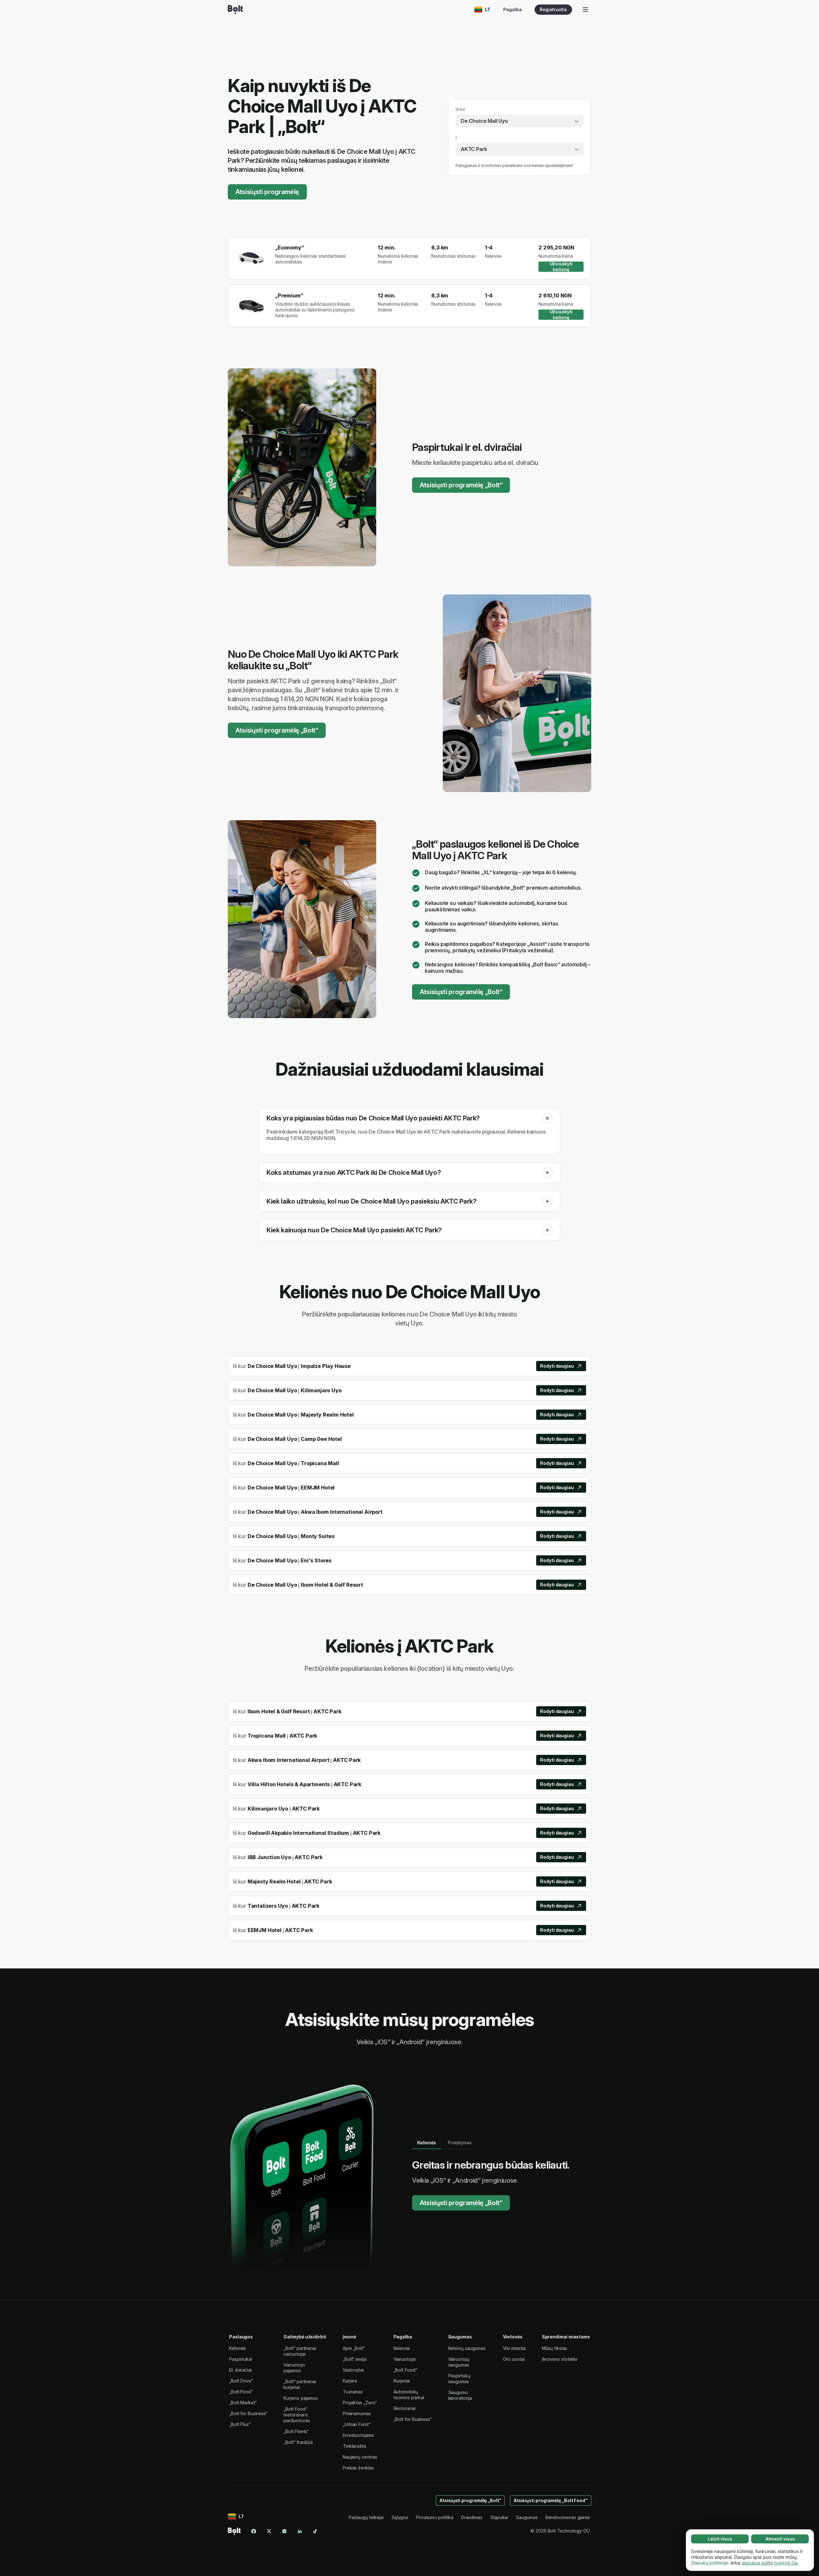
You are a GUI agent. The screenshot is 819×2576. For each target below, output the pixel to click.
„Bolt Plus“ (240, 2424)
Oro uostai (514, 2359)
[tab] (427, 2143)
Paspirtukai (241, 2359)
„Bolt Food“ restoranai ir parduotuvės (297, 2415)
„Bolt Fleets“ (296, 2431)
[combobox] (520, 121)
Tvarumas (353, 2392)
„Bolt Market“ (243, 2403)
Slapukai (499, 2517)
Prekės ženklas (358, 2468)
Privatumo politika (435, 2517)
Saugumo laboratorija (460, 2395)
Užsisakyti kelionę (561, 267)
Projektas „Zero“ (360, 2403)
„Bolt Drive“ (241, 2381)
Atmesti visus (780, 2539)
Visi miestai (514, 2348)
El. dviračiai (240, 2370)
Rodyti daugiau (557, 1366)
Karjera (350, 2381)
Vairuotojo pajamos (294, 2368)
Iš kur (461, 109)
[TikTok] (315, 2531)
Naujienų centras (360, 2457)
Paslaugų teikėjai (366, 2517)
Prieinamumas (357, 2413)
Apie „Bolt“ (354, 2348)
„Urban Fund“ (357, 2424)
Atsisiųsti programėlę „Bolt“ (461, 485)
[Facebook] (254, 2531)
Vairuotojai (405, 2359)
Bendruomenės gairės (568, 2517)
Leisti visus (720, 2539)
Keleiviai (402, 2348)
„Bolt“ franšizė (298, 2442)
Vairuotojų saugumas (459, 2362)
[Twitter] (269, 2531)
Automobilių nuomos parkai (409, 2395)
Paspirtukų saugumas (459, 2379)
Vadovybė (353, 2370)
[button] (547, 1118)
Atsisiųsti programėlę (267, 192)
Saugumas (527, 2517)
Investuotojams (358, 2435)
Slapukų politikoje (709, 2563)
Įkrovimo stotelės (560, 2359)
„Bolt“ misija (355, 2359)
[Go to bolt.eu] (235, 10)
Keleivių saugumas (467, 2348)
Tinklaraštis (354, 2446)
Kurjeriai (402, 2381)
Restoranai (405, 2408)
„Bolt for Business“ (248, 2413)
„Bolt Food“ (241, 2392)
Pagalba (513, 9)
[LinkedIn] (300, 2531)
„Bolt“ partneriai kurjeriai (300, 2384)
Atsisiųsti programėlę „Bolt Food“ (551, 2500)
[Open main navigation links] (585, 10)
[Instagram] (284, 2531)
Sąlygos (400, 2517)
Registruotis (553, 9)
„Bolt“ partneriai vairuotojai (300, 2351)
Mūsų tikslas (555, 2348)
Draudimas (472, 2517)
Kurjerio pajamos (301, 2398)
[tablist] (445, 2143)
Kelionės (238, 2348)
